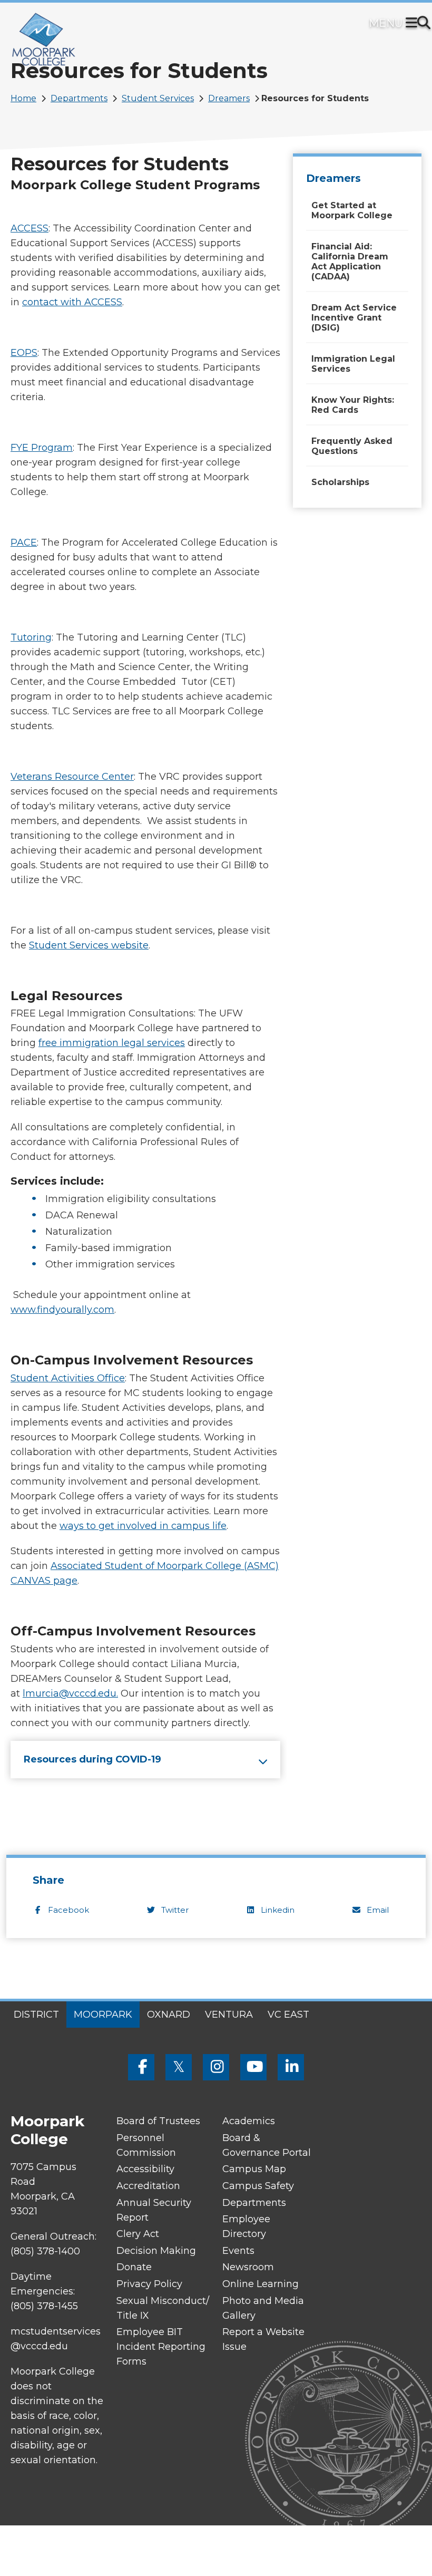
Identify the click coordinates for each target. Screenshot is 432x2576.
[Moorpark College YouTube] (253, 2067)
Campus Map (254, 2169)
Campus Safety (258, 2186)
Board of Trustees (158, 2121)
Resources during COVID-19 (92, 1759)
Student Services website (89, 945)
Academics (249, 2121)
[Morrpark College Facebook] (141, 2067)
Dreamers (229, 98)
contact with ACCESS (72, 302)
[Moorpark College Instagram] (216, 2067)
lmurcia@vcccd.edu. (70, 1693)
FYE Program (42, 448)
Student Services (158, 98)
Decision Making (156, 2251)
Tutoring (31, 637)
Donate (134, 2267)
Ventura (229, 2015)
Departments (79, 98)
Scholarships (340, 482)
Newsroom (248, 2267)
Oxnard (169, 2015)
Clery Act (138, 2234)
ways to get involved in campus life (143, 1526)
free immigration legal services (112, 1043)
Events (238, 2251)
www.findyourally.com (62, 1310)
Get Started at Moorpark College (352, 210)
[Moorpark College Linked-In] (291, 2067)
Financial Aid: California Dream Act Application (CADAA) (350, 262)
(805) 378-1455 (44, 2306)
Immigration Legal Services (353, 364)
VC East (288, 2015)
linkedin (278, 1910)
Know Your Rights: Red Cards (353, 405)
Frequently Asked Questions (352, 446)
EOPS (24, 353)
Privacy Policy (149, 2284)
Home (23, 98)
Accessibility (145, 2169)
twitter (175, 1910)
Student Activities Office (68, 1378)
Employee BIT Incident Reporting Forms (161, 2347)
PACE (24, 543)
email (378, 1910)
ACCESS (30, 228)
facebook (68, 1910)
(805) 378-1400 (45, 2251)
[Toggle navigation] (414, 24)
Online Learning (261, 2284)
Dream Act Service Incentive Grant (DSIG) (354, 318)
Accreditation (148, 2186)
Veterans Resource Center (72, 777)
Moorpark (103, 2015)
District (36, 2015)
